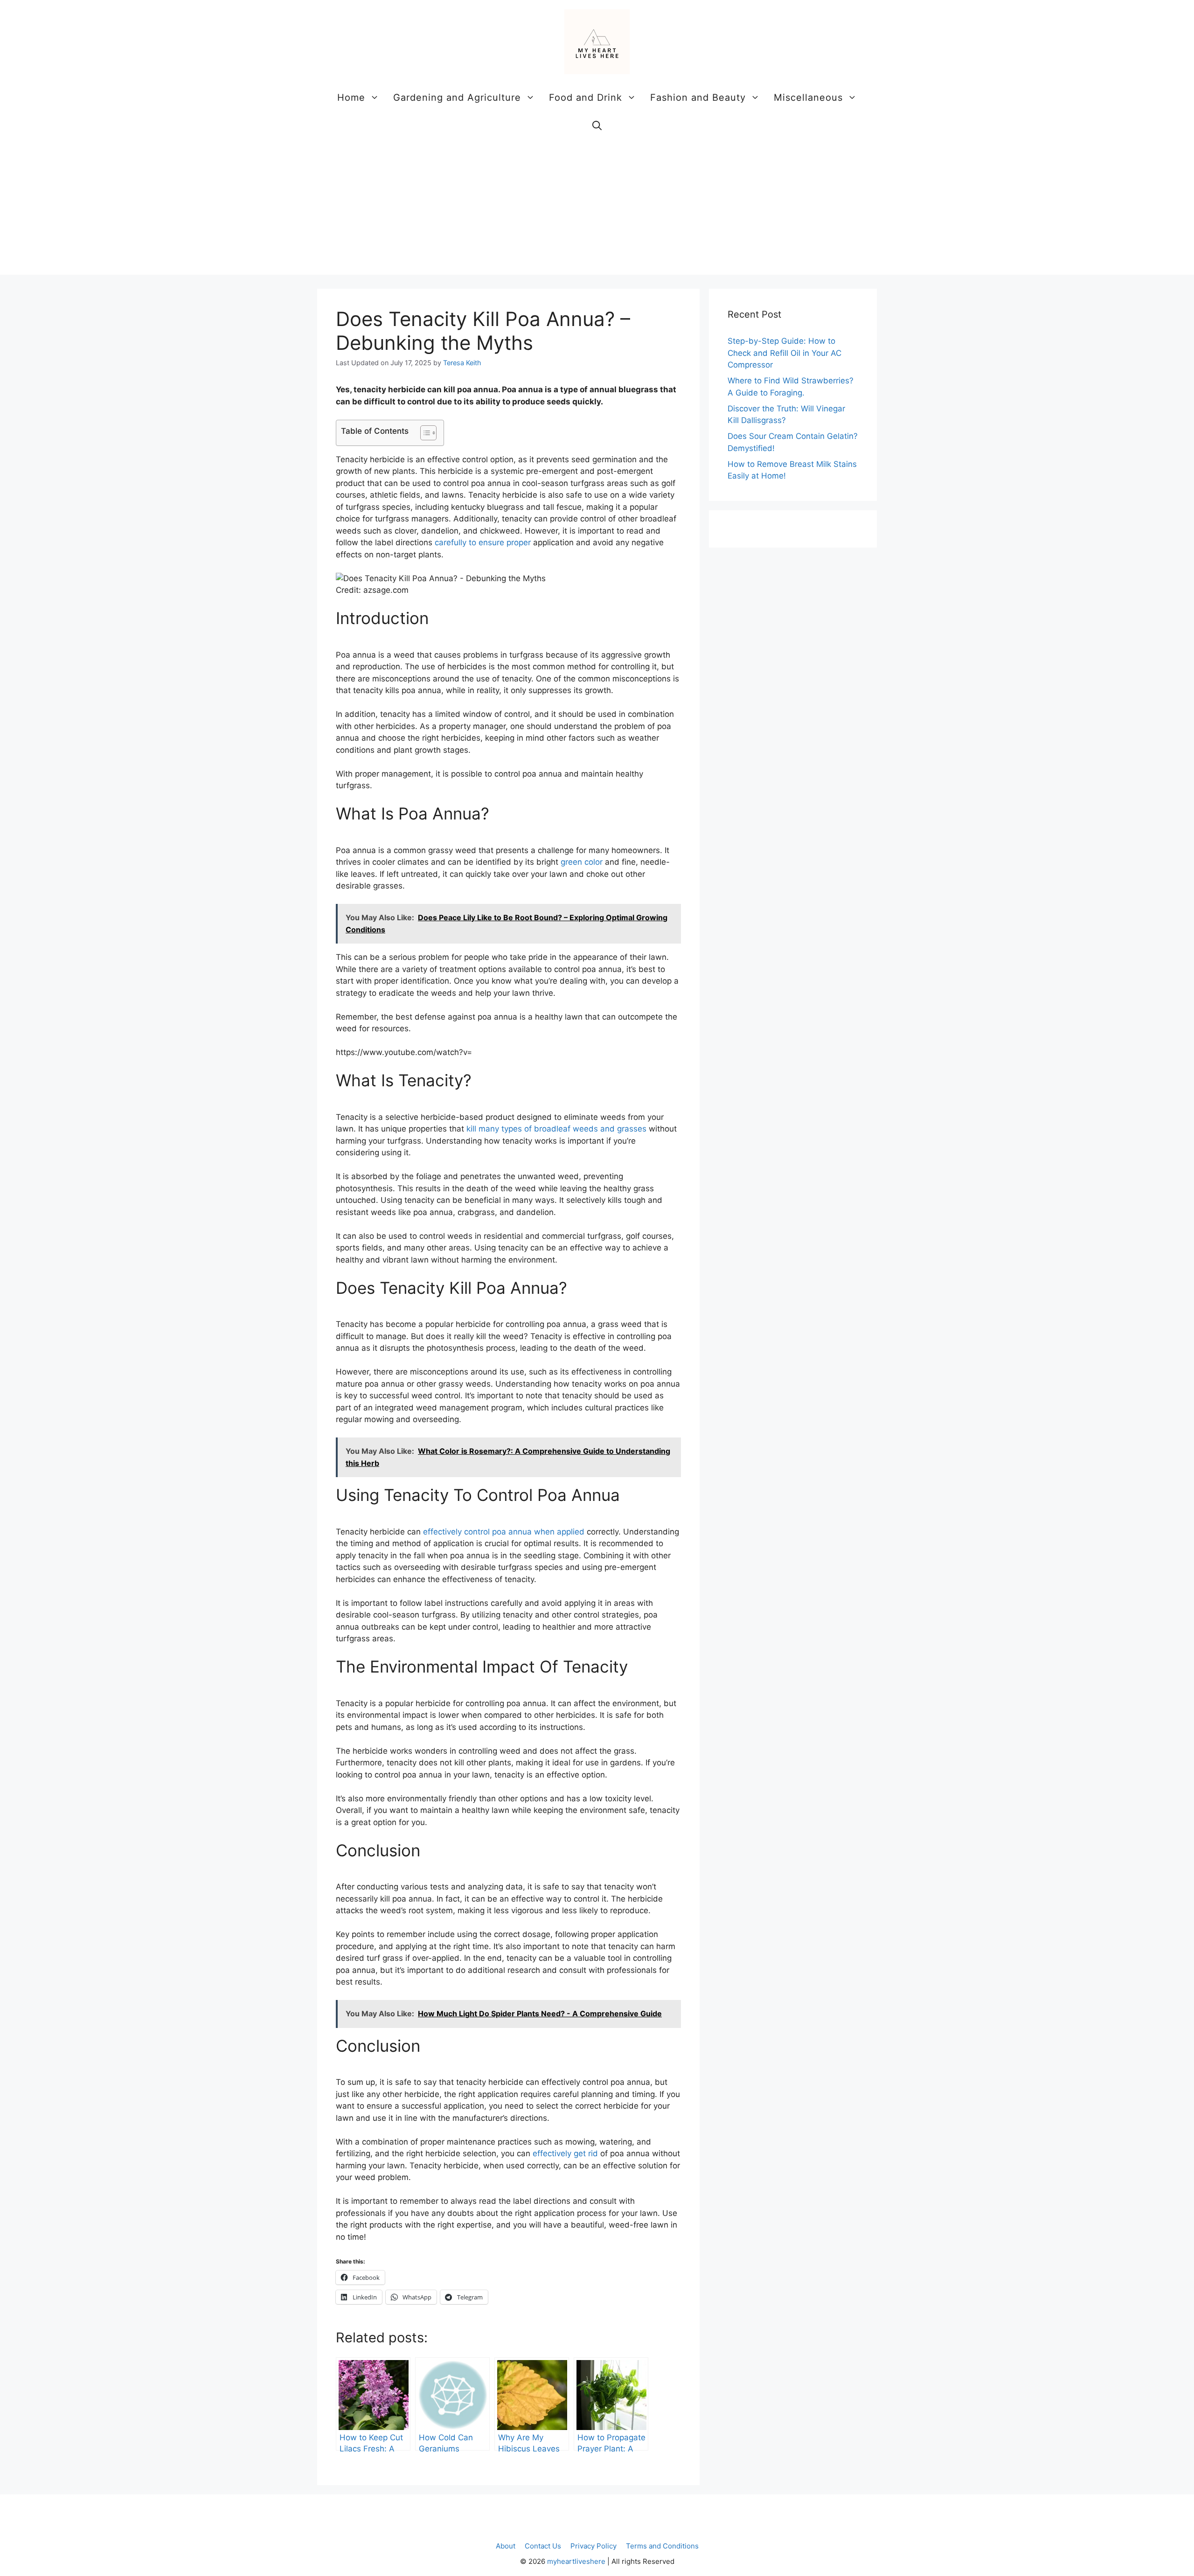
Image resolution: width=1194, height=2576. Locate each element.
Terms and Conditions (662, 2546)
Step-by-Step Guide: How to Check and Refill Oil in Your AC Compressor (784, 353)
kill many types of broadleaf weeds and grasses (556, 1129)
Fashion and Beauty (698, 97)
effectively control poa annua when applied (504, 1532)
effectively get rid (565, 2153)
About (506, 2546)
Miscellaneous (808, 97)
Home (351, 97)
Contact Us (543, 2546)
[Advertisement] (597, 209)
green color (582, 862)
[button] (597, 125)
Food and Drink (586, 97)
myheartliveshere (576, 2561)
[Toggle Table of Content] (424, 433)
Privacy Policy (594, 2546)
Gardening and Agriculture (457, 97)
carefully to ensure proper (483, 542)
